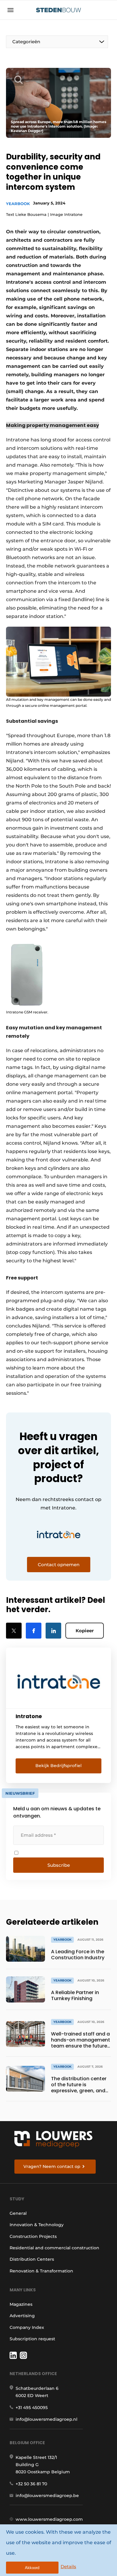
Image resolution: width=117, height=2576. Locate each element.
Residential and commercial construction (54, 2248)
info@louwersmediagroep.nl (46, 2419)
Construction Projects (33, 2236)
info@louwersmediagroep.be (47, 2496)
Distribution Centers (32, 2259)
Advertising (22, 2316)
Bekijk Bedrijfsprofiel (58, 1766)
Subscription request (32, 2339)
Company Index (27, 2327)
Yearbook (18, 204)
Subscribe (59, 1865)
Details (68, 2567)
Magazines (21, 2304)
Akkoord (32, 2568)
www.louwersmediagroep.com (49, 2519)
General (18, 2213)
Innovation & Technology (37, 2225)
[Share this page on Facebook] (34, 1631)
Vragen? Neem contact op (52, 2166)
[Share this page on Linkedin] (53, 1631)
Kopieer (85, 1631)
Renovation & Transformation (41, 2271)
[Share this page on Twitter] (14, 1631)
